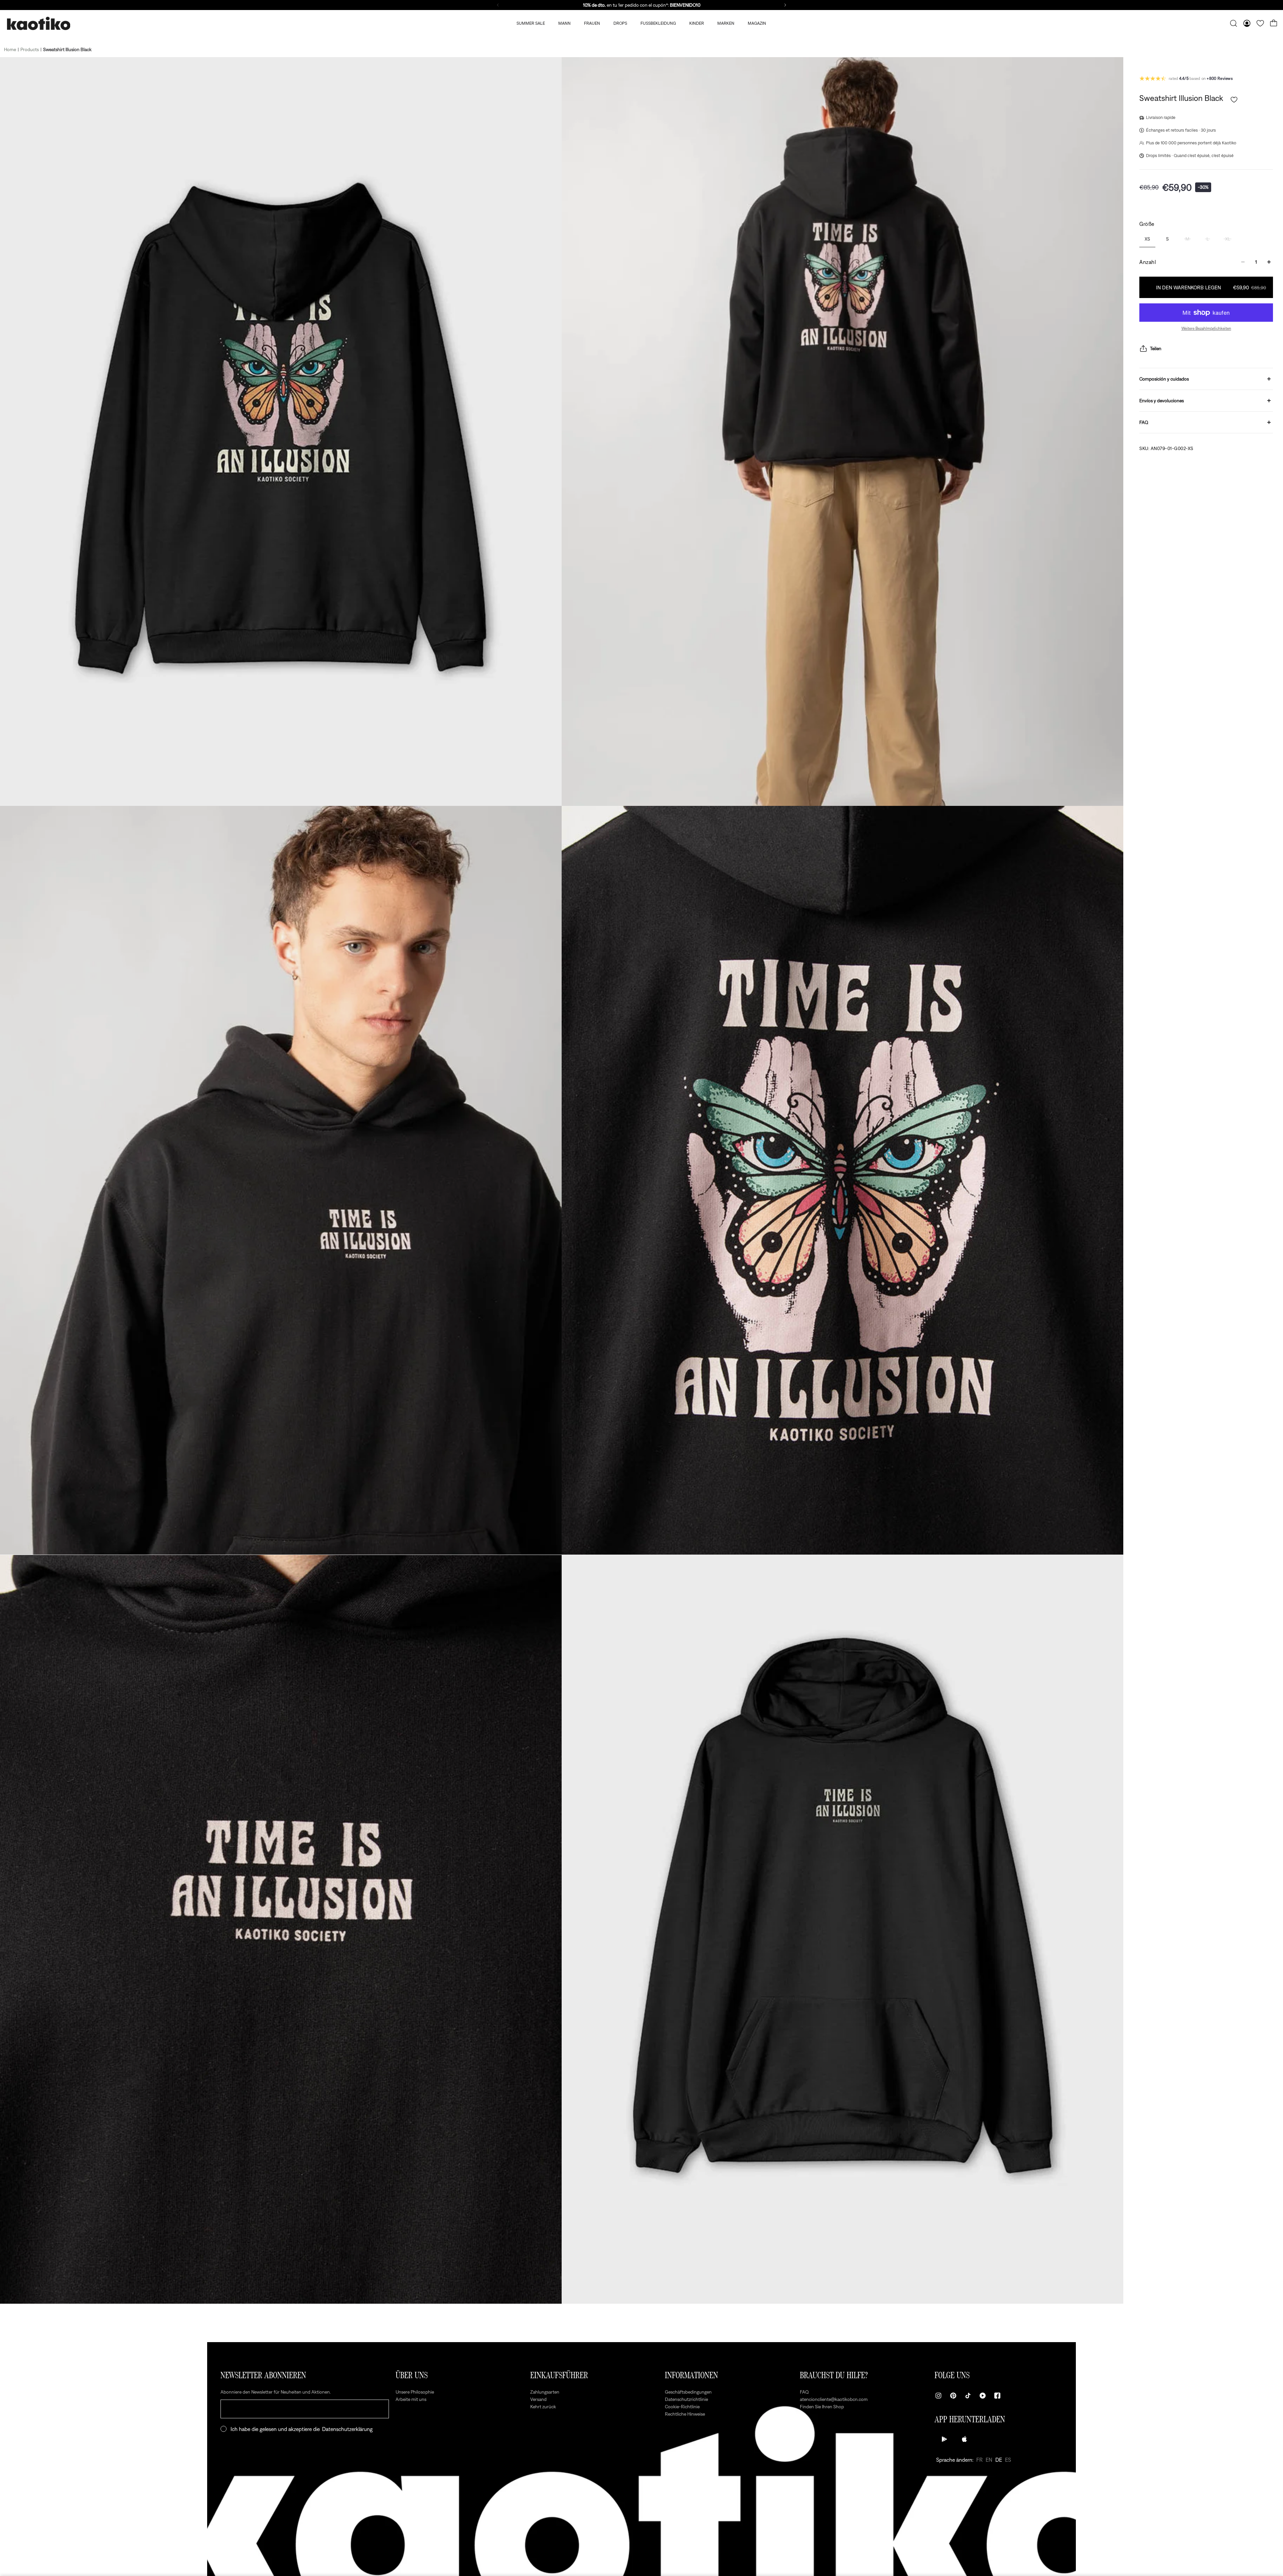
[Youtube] (983, 2396)
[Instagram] (939, 2396)
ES (1008, 2460)
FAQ (1144, 422)
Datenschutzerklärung (347, 2429)
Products (30, 49)
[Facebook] (997, 2396)
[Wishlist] (1260, 23)
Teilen (1156, 348)
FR (979, 2460)
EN (989, 2460)
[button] (1234, 100)
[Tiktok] (968, 2396)
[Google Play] (945, 2439)
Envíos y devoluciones (1162, 401)
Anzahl (1148, 262)
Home (10, 49)
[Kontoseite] (1247, 23)
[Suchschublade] (1234, 23)
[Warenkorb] (1274, 23)
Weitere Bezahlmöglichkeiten (1206, 328)
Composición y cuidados (1164, 379)
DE (999, 2460)
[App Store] (965, 2439)
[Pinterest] (953, 2396)
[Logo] (38, 24)
